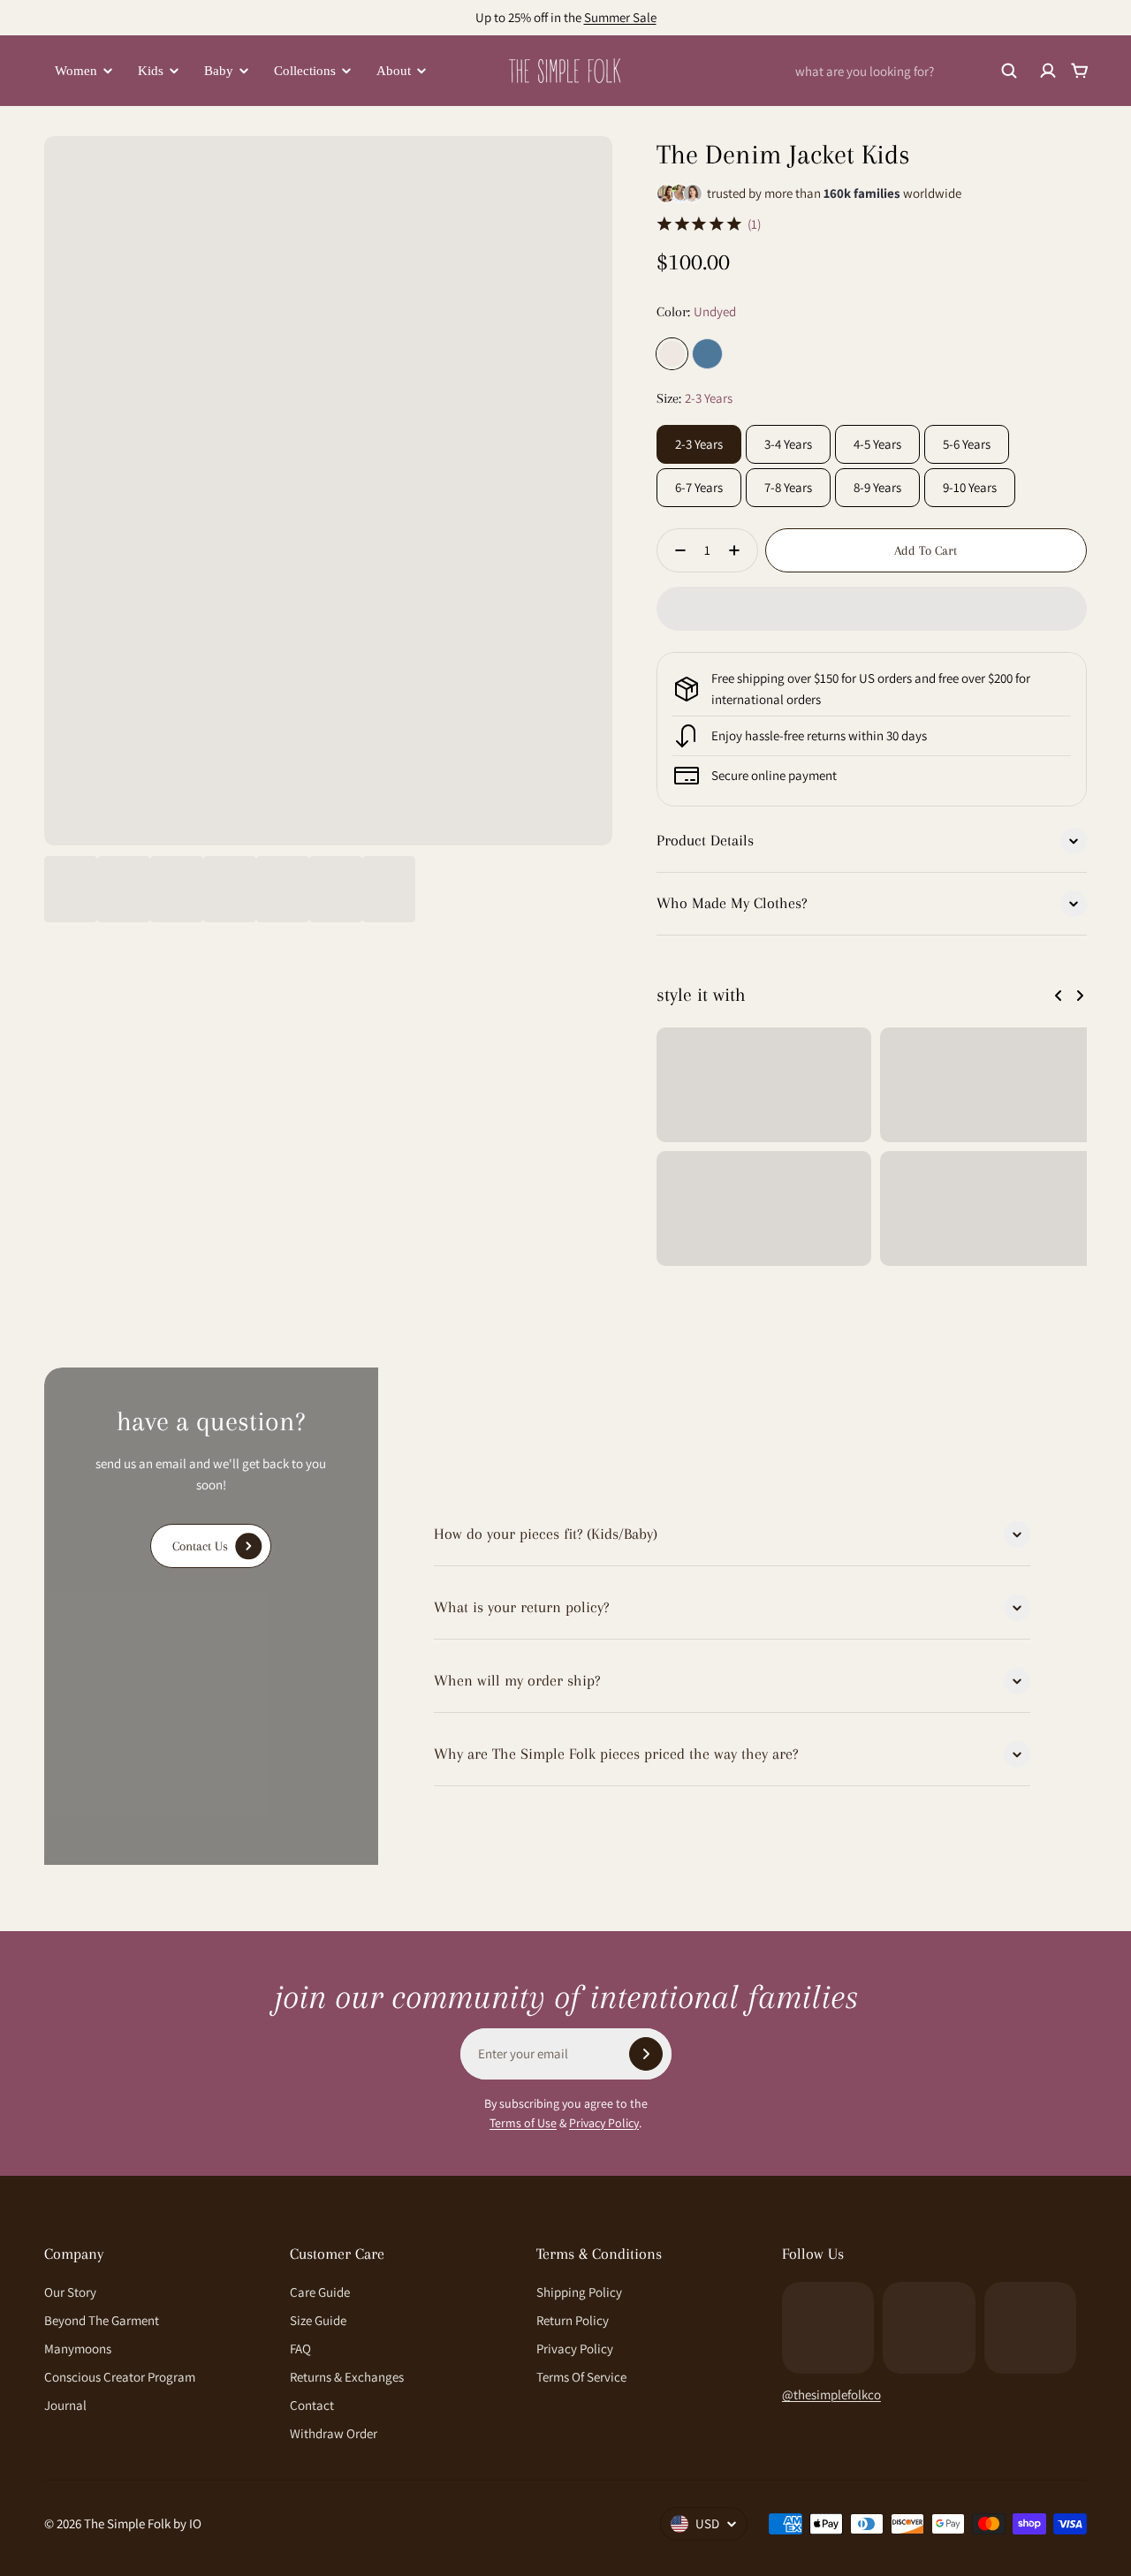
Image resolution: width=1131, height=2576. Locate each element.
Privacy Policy (604, 2123)
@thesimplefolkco (831, 2394)
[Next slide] (1080, 996)
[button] (872, 609)
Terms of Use (523, 2123)
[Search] (1009, 71)
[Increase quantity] (740, 550)
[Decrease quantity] (675, 550)
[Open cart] (1080, 71)
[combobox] (907, 71)
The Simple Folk (127, 2523)
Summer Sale (620, 17)
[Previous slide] (1059, 996)
